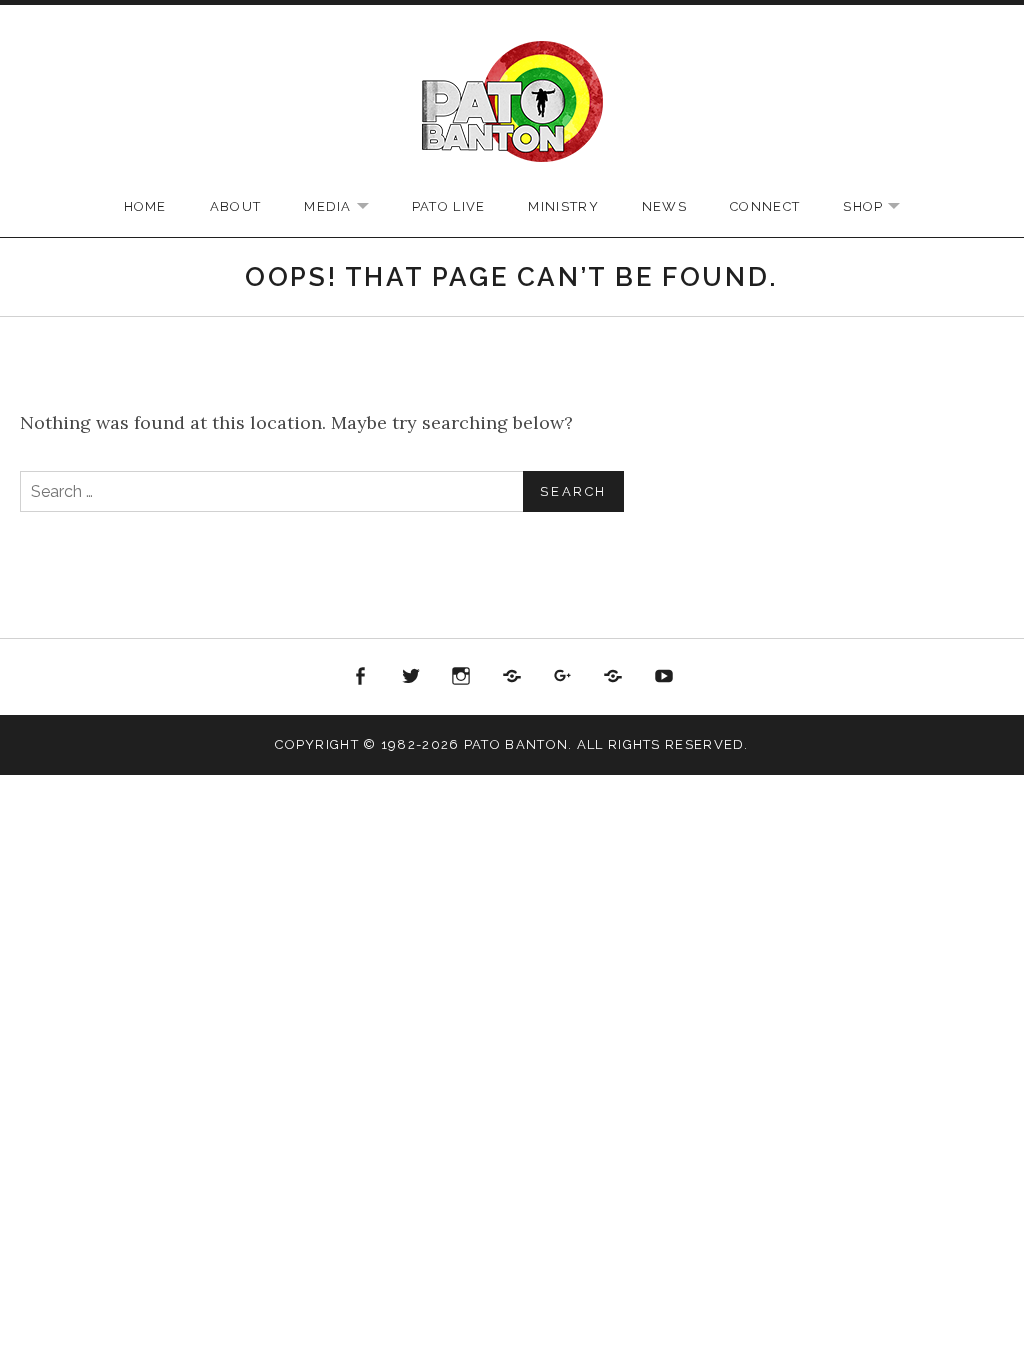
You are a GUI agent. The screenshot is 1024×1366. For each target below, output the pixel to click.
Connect (765, 206)
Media (346, 207)
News (664, 206)
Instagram (462, 677)
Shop (881, 207)
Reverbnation (613, 677)
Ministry (563, 206)
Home (145, 206)
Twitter (411, 677)
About (236, 206)
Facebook (361, 677)
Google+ (563, 677)
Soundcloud (512, 677)
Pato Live (449, 206)
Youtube (664, 677)
